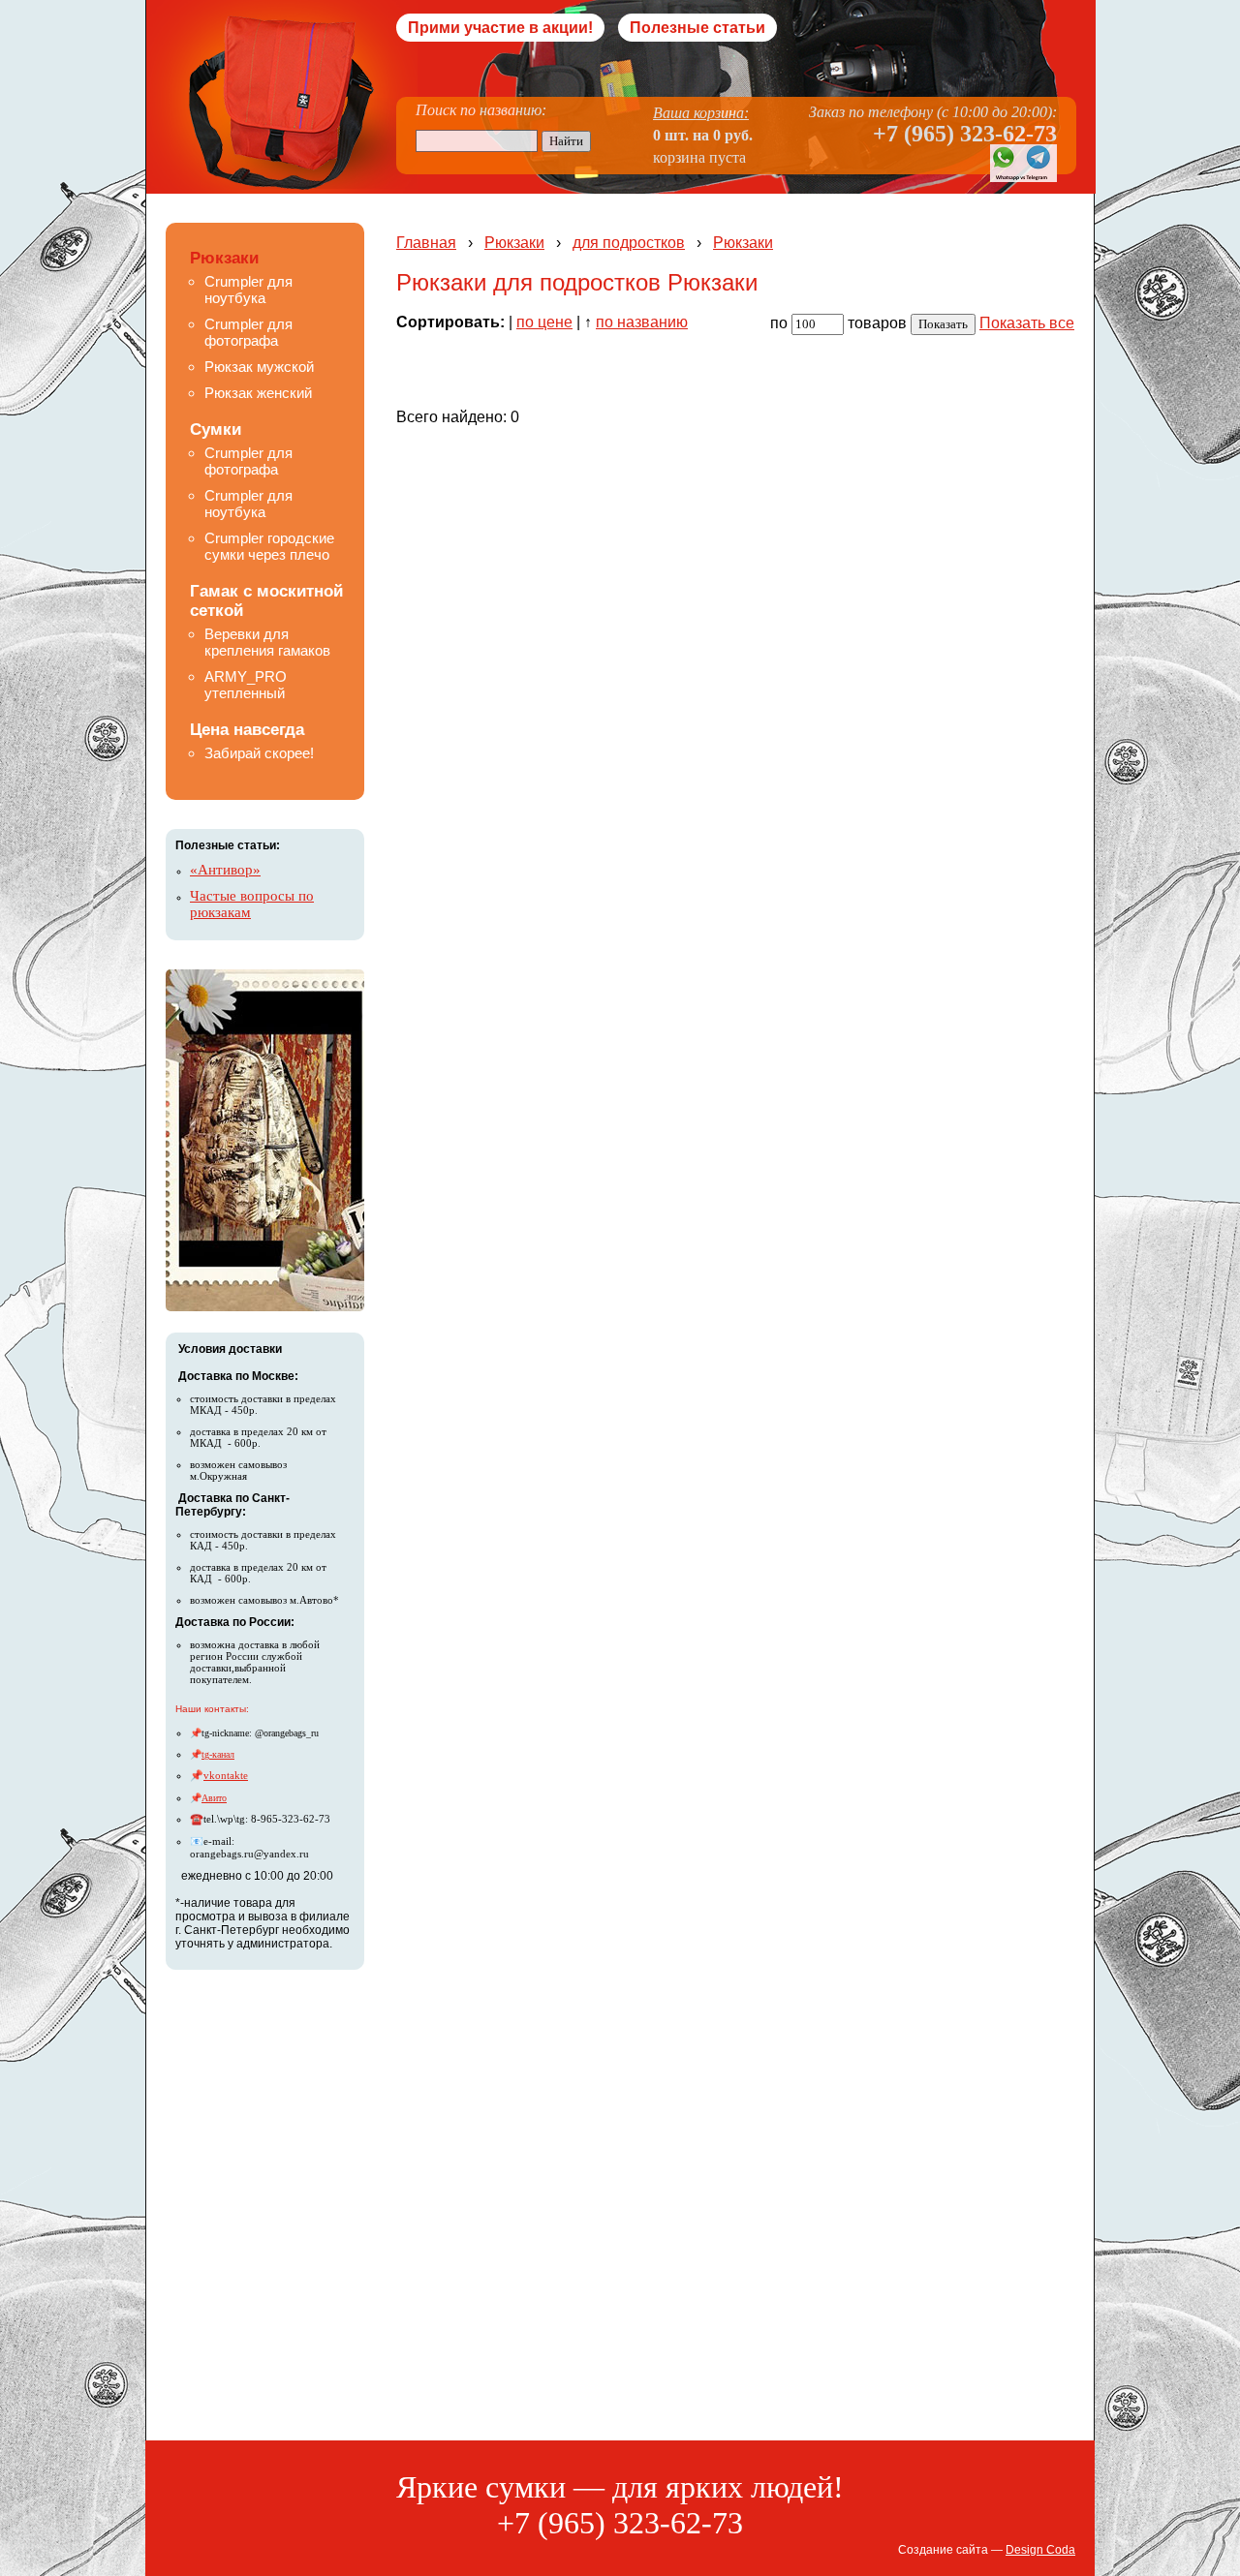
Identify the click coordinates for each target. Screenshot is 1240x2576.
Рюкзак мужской (259, 367)
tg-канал (218, 1754)
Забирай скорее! (259, 753)
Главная (426, 243)
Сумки (216, 429)
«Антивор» (225, 870)
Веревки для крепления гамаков (267, 642)
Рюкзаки (224, 258)
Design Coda (1040, 2550)
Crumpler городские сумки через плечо (269, 546)
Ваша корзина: (701, 113)
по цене (544, 322)
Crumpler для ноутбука (248, 290)
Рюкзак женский (258, 393)
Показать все (1027, 323)
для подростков (629, 243)
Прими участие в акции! (500, 28)
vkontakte (226, 1775)
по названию (642, 322)
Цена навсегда (247, 730)
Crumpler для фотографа (248, 332)
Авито (214, 1798)
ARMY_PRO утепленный (246, 685)
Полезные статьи (697, 28)
